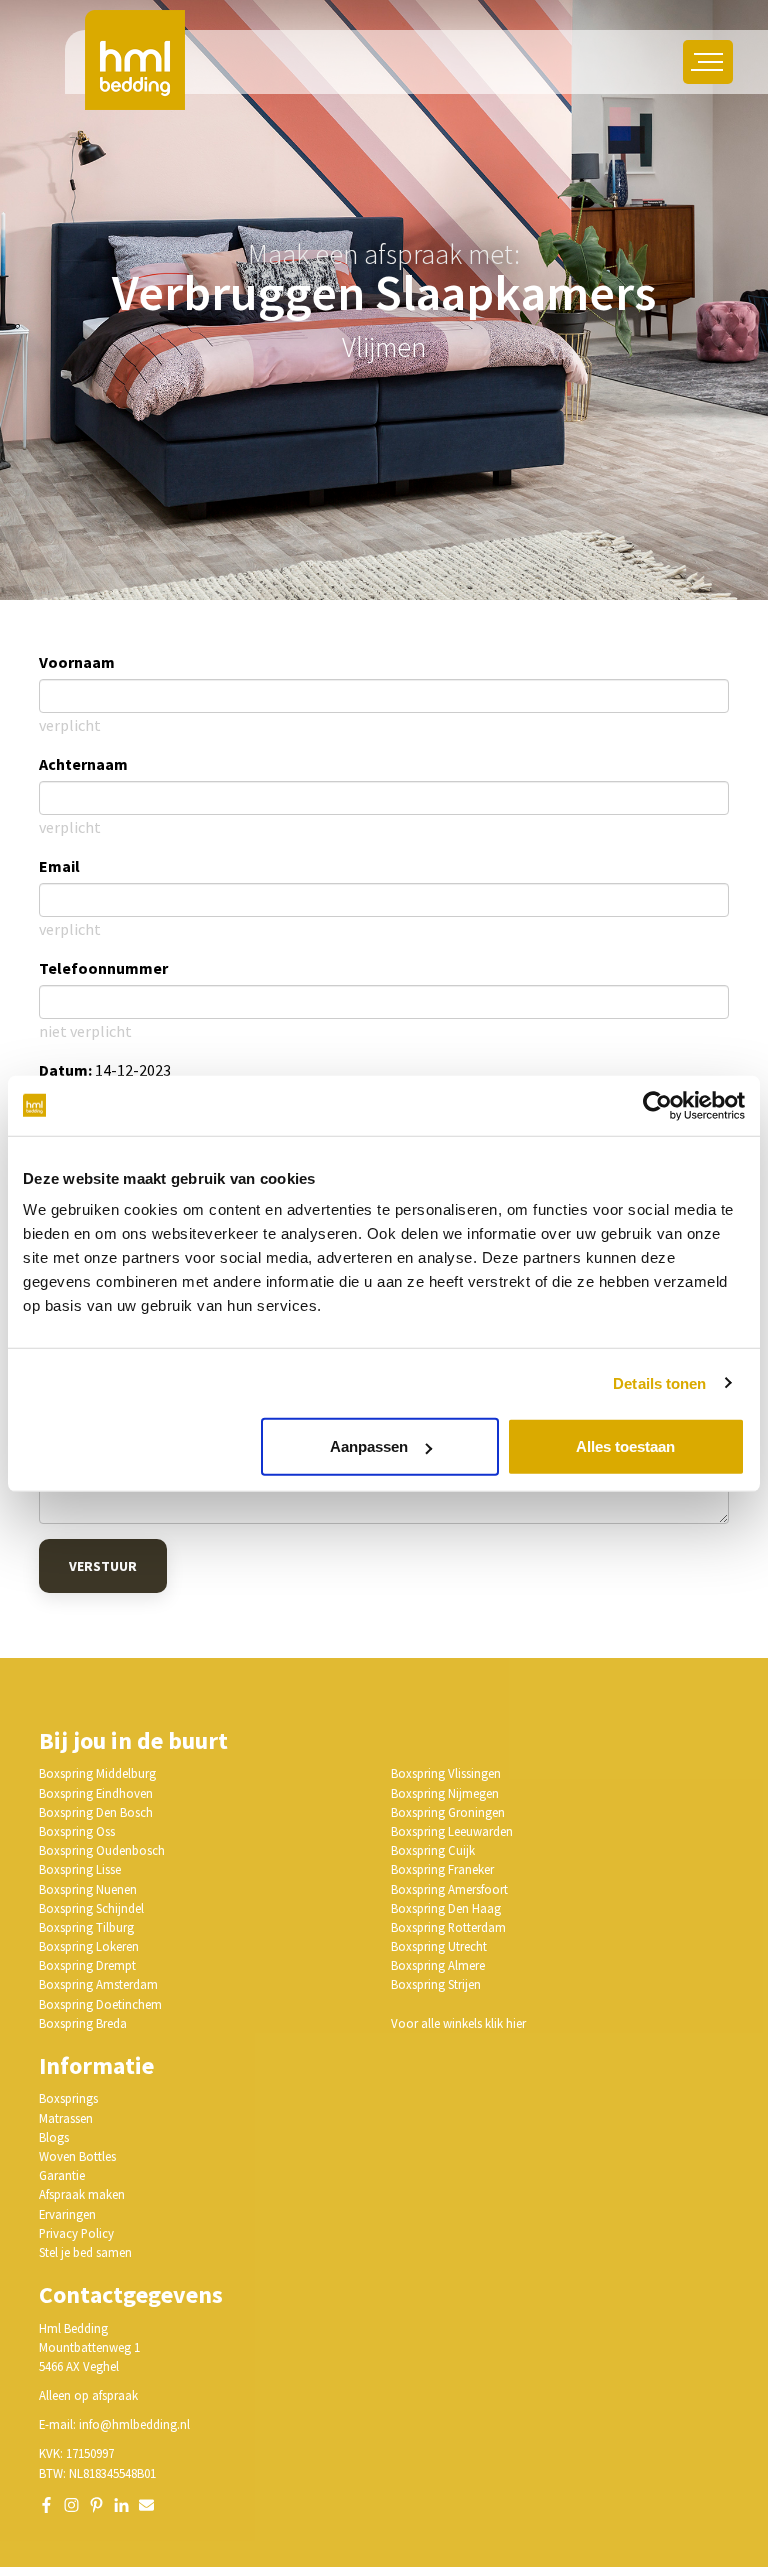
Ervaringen (67, 2214)
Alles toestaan (625, 1446)
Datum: (65, 1070)
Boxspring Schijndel (91, 1908)
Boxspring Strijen (436, 1984)
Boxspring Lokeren (89, 1946)
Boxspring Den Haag (446, 1908)
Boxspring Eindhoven (96, 1793)
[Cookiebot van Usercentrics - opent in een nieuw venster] (657, 1105)
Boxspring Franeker (442, 1869)
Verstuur (103, 1566)
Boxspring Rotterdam (448, 1927)
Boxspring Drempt (87, 1965)
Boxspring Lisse (80, 1869)
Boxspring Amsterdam (98, 1984)
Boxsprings (68, 2098)
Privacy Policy (76, 2233)
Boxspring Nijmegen (445, 1793)
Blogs (54, 2137)
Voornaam (77, 662)
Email (59, 866)
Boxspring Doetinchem (100, 2004)
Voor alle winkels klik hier (458, 2023)
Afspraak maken (82, 2194)
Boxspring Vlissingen (446, 1773)
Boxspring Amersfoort (449, 1889)
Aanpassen (369, 1446)
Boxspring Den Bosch (96, 1812)
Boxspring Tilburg (86, 1927)
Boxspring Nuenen (88, 1889)
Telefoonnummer (103, 968)
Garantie (62, 2175)
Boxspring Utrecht (439, 1946)
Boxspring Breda (83, 2023)
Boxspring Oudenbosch (102, 1850)
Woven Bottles (77, 2156)
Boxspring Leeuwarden (452, 1831)
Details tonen (659, 1382)
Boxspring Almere (438, 1965)
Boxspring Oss (77, 1831)
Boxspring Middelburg (97, 1773)
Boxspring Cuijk (433, 1850)
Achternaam (83, 764)
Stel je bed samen (85, 2252)
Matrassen (66, 2118)
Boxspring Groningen (448, 1812)
